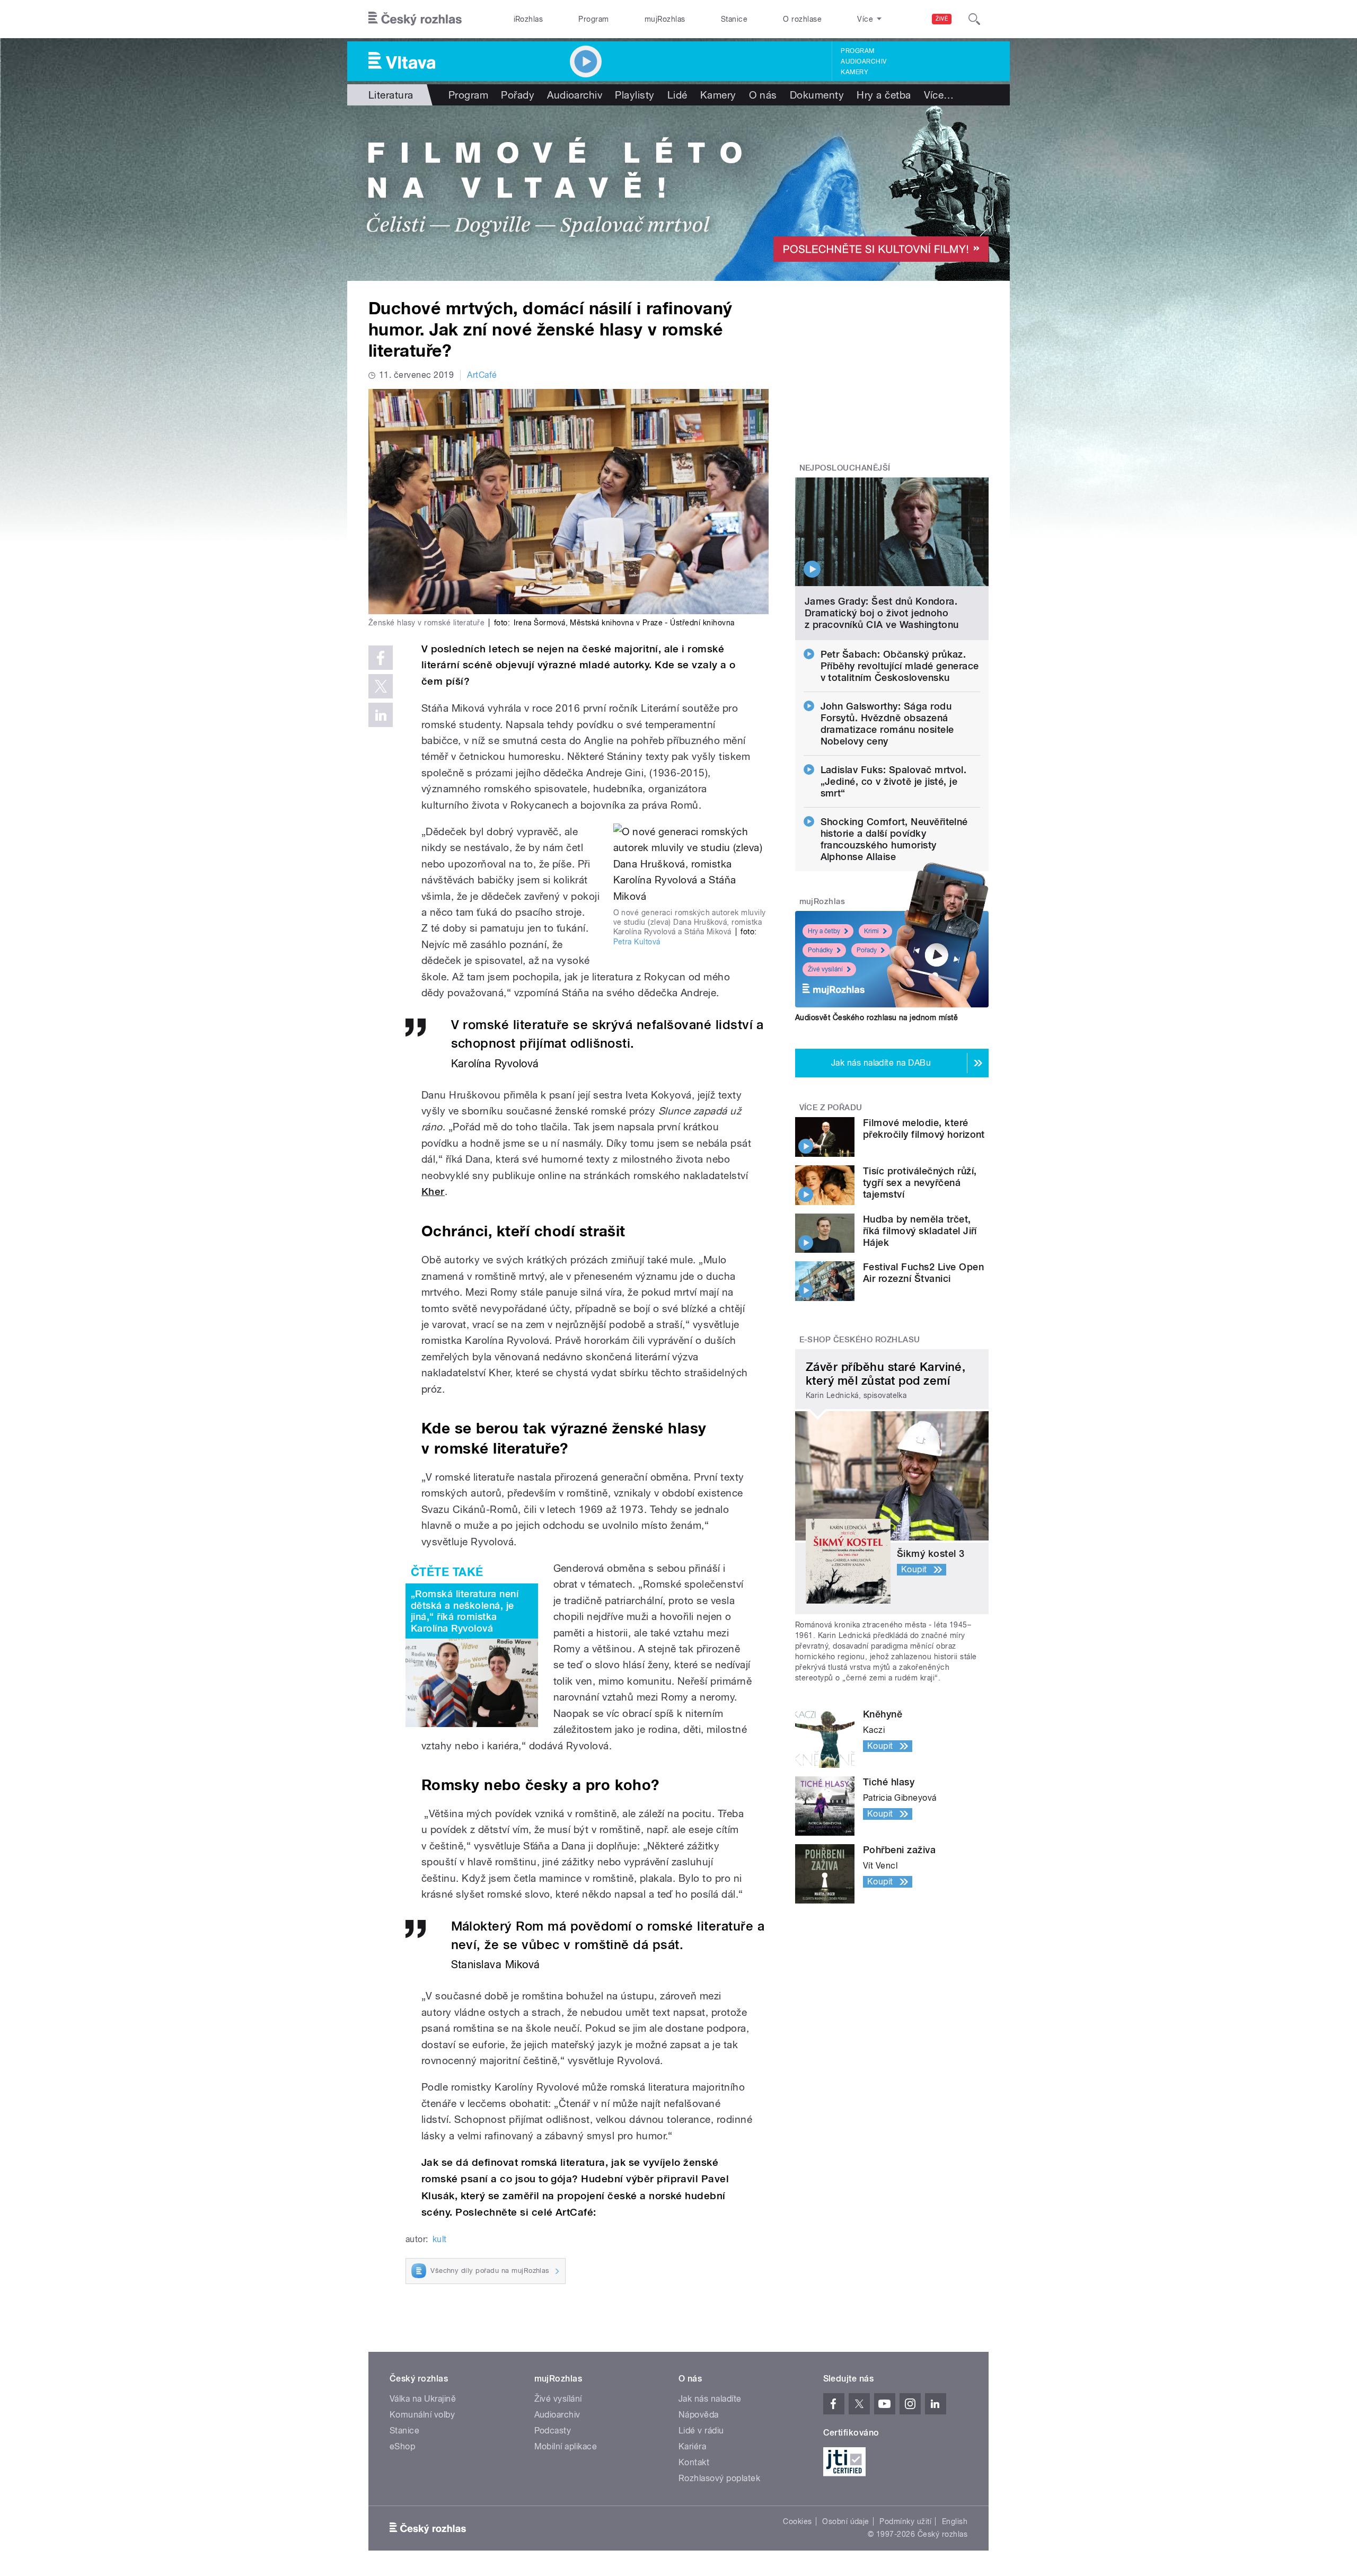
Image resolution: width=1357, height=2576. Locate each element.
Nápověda (699, 2415)
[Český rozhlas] (415, 19)
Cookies (797, 2521)
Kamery (854, 72)
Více (939, 95)
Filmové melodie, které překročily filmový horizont (924, 1128)
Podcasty (553, 2431)
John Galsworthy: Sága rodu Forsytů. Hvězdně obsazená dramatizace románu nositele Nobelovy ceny (887, 724)
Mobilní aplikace (566, 2446)
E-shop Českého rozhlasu (860, 1340)
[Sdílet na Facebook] (381, 658)
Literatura (391, 95)
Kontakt (694, 2462)
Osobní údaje (846, 2521)
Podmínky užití (905, 2521)
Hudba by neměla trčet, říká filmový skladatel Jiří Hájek (920, 1231)
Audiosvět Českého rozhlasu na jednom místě (876, 1017)
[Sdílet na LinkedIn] (381, 715)
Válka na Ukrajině (423, 2399)
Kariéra (692, 2446)
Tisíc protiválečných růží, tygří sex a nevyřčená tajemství (920, 1183)
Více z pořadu (831, 1108)
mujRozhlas (665, 19)
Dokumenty (817, 95)
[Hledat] (974, 19)
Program (593, 19)
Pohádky (820, 950)
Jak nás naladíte (710, 2399)
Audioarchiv (863, 61)
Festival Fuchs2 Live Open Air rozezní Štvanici (923, 1273)
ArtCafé (482, 375)
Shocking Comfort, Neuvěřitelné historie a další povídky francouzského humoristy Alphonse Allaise (894, 839)
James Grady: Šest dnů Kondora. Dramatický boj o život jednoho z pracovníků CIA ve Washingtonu (882, 613)
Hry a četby (824, 931)
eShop (402, 2446)
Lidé (677, 95)
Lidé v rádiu (701, 2431)
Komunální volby (422, 2415)
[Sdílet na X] (381, 686)
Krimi (871, 931)
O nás (763, 95)
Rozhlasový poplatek (719, 2478)
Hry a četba (884, 95)
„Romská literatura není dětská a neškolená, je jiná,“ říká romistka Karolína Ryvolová (465, 1611)
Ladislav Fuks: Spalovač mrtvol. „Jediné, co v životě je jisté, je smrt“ (894, 781)
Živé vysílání (825, 969)
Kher (433, 1192)
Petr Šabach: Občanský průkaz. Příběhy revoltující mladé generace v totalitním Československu (900, 666)
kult (440, 2239)
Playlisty (635, 95)
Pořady (518, 95)
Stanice (734, 19)
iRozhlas (528, 19)
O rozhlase (802, 19)
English (955, 2521)
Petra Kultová (637, 942)
